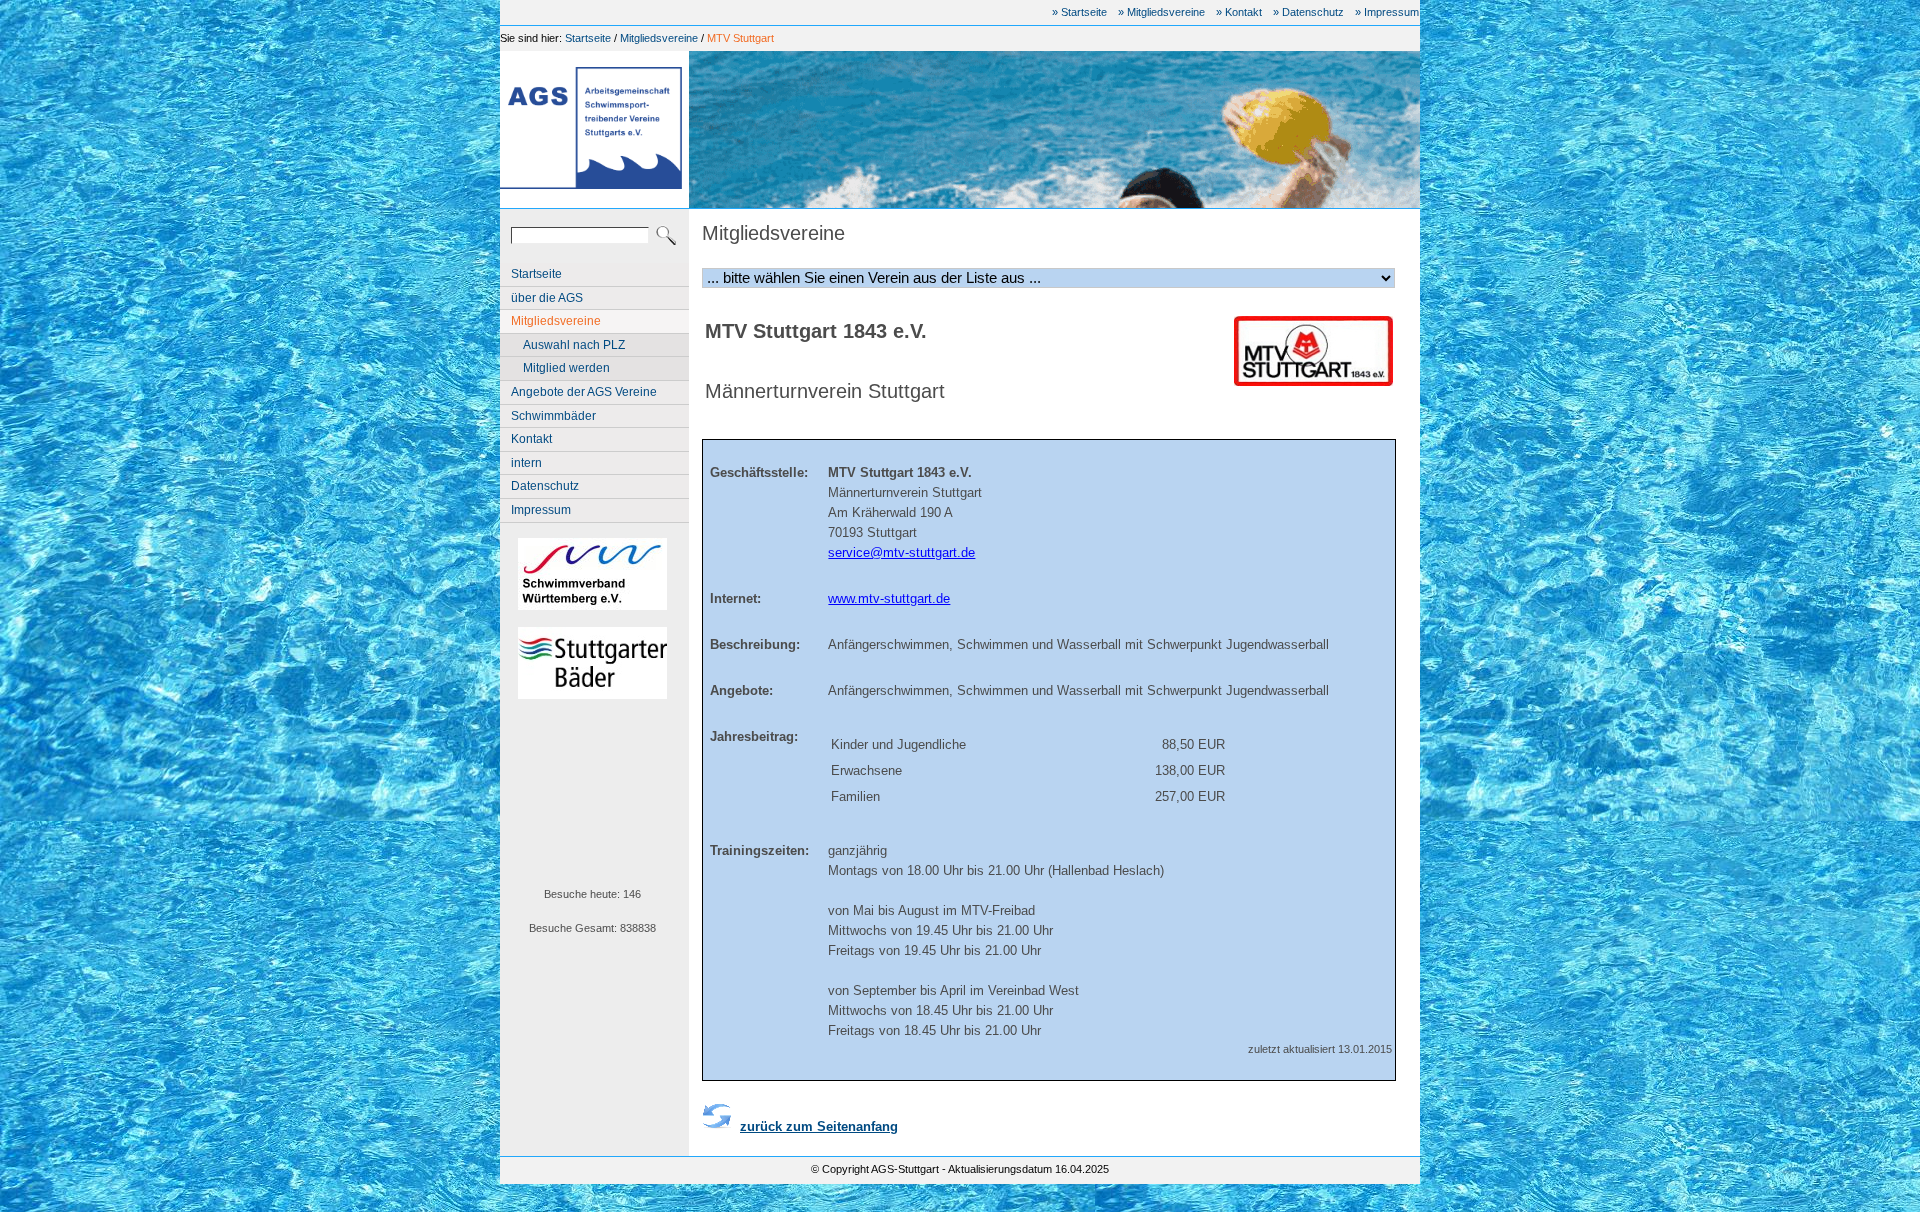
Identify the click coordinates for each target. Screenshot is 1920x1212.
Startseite (588, 38)
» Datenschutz (1308, 12)
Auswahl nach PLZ (574, 345)
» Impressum (1387, 12)
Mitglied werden (566, 368)
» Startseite (1079, 12)
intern (526, 463)
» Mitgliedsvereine (1161, 12)
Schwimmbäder (553, 416)
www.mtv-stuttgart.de (889, 598)
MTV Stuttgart (740, 38)
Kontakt (531, 439)
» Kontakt (1239, 12)
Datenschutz (545, 486)
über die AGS (547, 298)
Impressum (541, 510)
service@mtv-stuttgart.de (901, 552)
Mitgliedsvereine (659, 38)
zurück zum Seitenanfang (819, 1126)
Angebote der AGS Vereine (584, 392)
